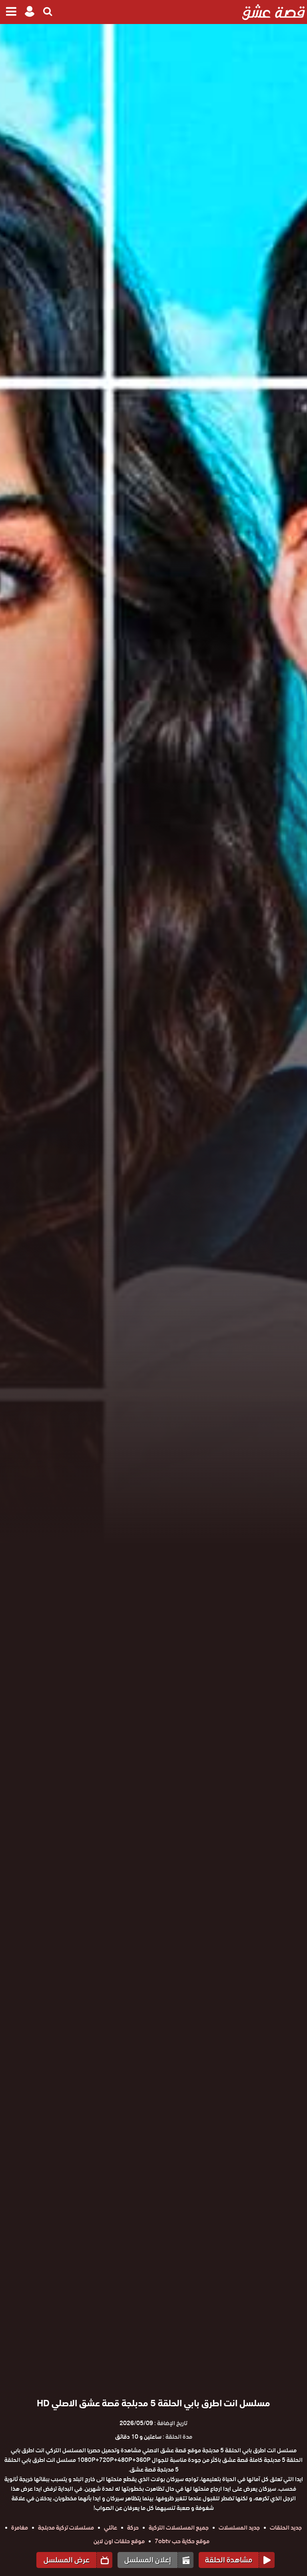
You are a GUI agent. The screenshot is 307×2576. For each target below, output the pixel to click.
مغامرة (20, 2528)
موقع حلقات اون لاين (119, 2541)
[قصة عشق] (274, 12)
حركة (133, 2528)
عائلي (111, 2528)
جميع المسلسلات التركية (179, 2528)
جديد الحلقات (286, 2528)
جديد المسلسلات (239, 2528)
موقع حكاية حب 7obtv (182, 2541)
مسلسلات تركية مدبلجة (66, 2528)
